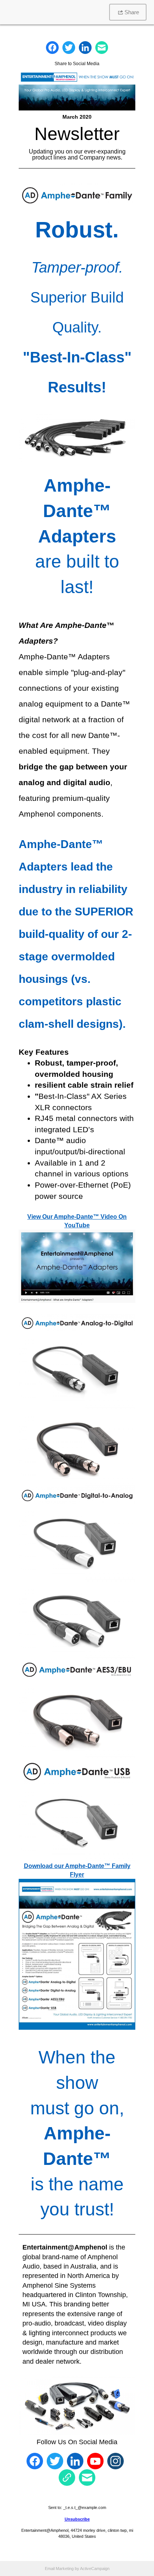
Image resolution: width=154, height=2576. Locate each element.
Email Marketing (59, 2569)
